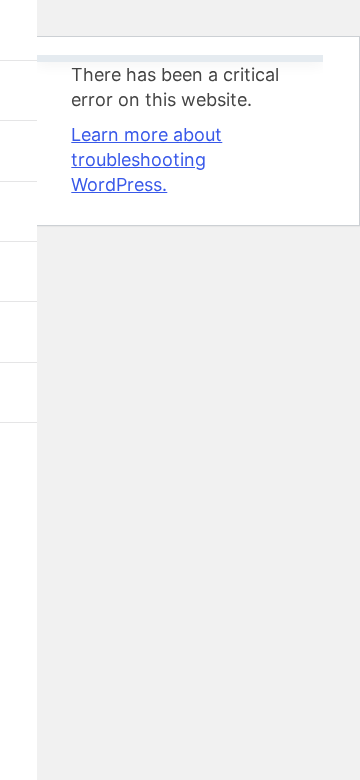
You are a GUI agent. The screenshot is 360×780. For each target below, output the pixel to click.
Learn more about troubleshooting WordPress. (146, 159)
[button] (22, 30)
